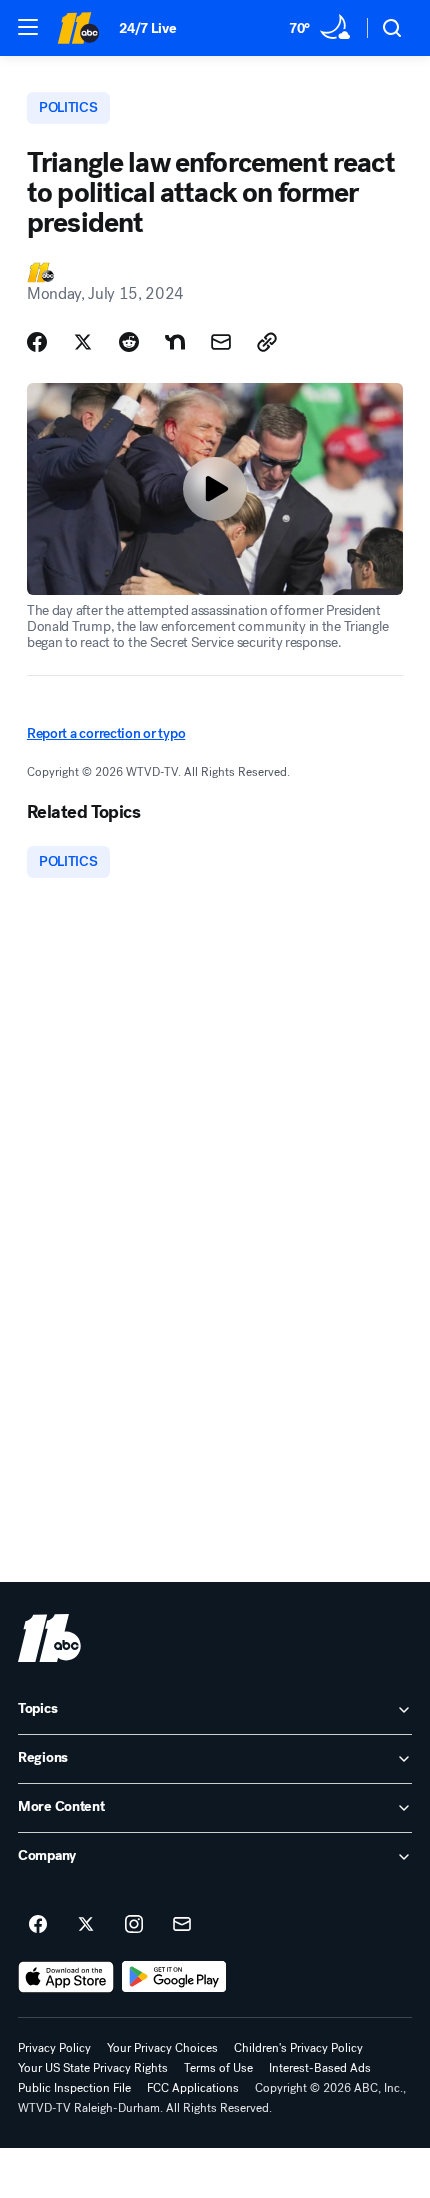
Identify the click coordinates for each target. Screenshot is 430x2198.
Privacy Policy (54, 2048)
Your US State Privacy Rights (93, 2068)
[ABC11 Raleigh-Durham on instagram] (134, 1925)
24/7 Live (147, 28)
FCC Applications (193, 2088)
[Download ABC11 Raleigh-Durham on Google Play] (174, 1977)
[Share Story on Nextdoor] (175, 342)
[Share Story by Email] (221, 342)
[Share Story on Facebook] (37, 342)
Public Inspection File (74, 2088)
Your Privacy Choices (162, 2048)
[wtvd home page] (49, 1638)
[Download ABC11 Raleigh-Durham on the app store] (66, 1977)
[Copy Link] (267, 342)
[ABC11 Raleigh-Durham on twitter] (86, 1925)
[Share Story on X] (83, 342)
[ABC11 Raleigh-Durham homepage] (78, 28)
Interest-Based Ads (320, 2068)
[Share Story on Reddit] (129, 342)
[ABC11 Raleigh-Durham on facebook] (38, 1925)
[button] (28, 27)
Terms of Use (218, 2068)
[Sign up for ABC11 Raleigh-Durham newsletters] (182, 1925)
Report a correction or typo (106, 733)
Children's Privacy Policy (298, 2048)
